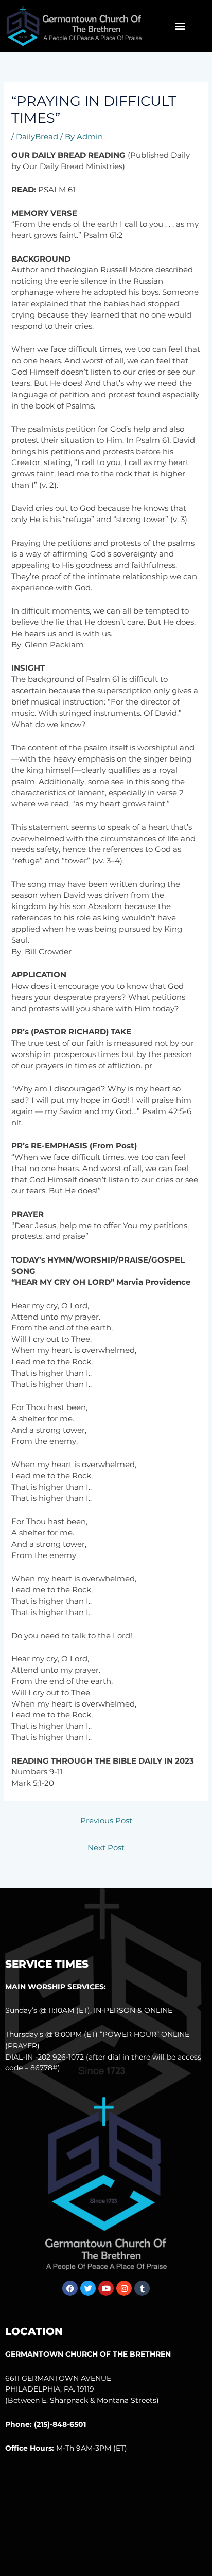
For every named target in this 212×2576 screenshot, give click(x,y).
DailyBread (37, 137)
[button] (180, 26)
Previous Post (106, 1821)
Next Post (106, 1848)
